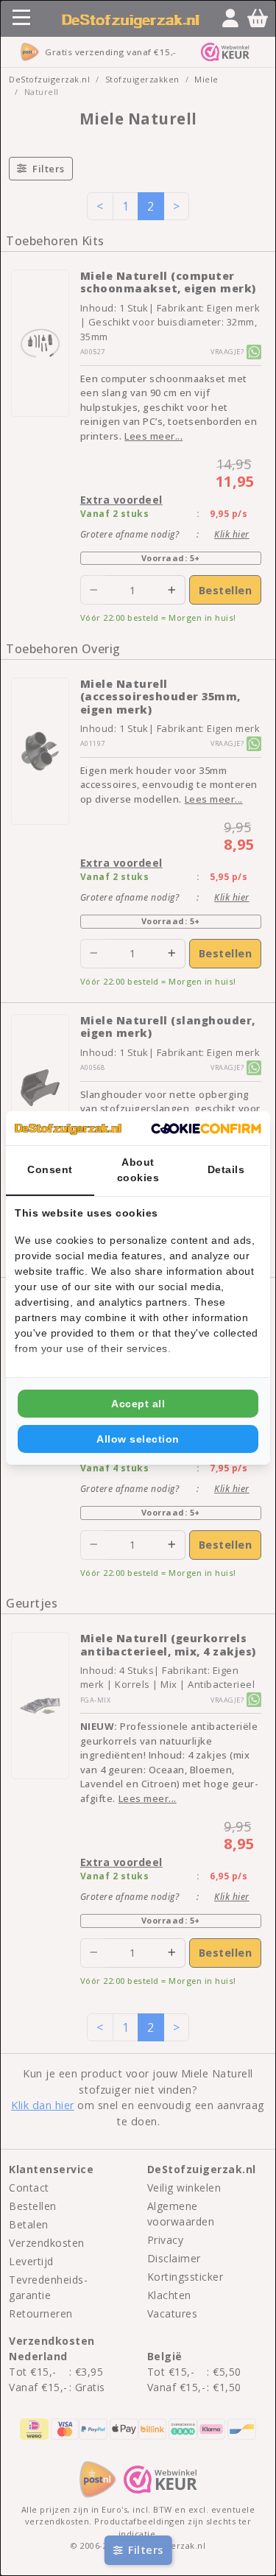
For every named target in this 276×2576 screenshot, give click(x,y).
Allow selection (138, 1439)
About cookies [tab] (138, 1170)
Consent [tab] (50, 1169)
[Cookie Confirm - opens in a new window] (206, 1128)
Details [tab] (226, 1169)
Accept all (138, 1404)
